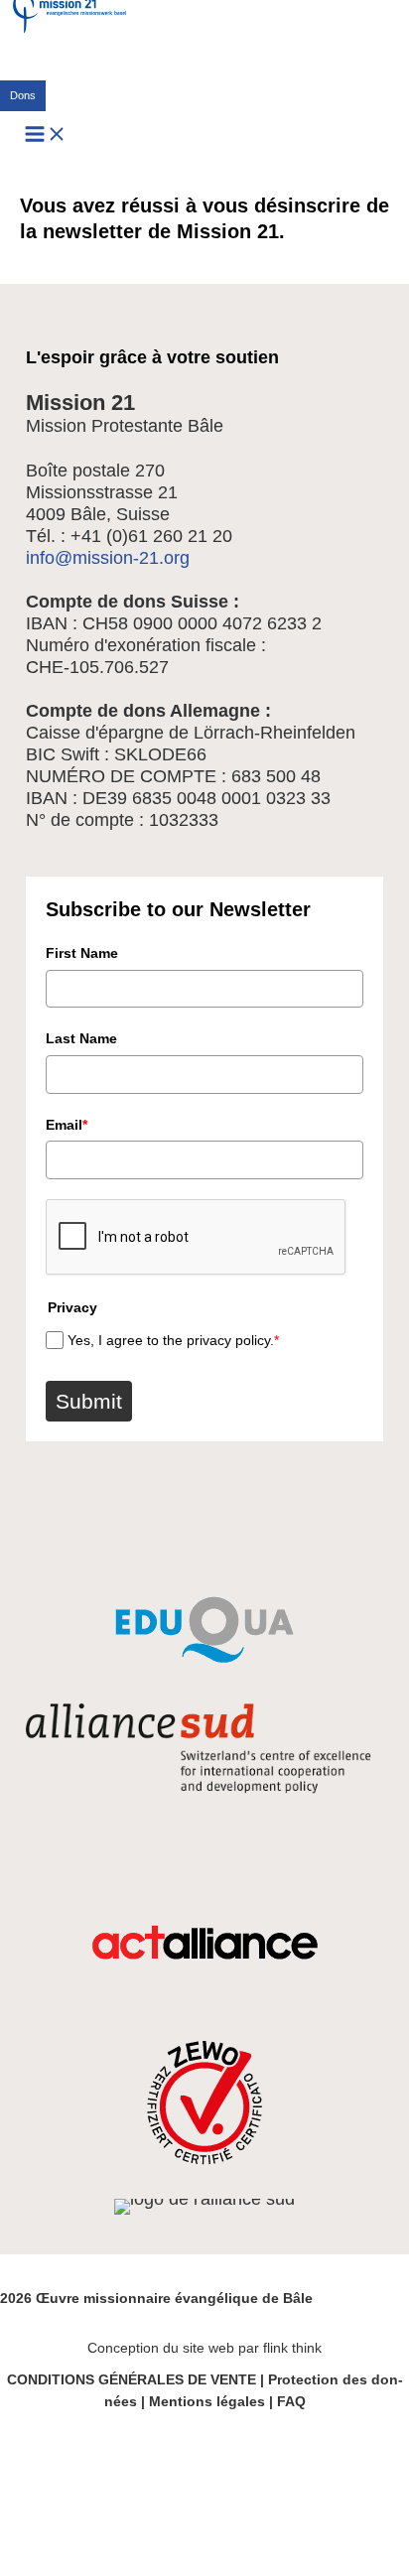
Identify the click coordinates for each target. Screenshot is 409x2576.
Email (67, 1125)
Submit (89, 1401)
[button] (23, 96)
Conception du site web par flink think (204, 2348)
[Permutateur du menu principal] (46, 136)
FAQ (291, 2401)
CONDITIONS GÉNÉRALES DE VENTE (132, 2379)
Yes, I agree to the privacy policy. (173, 1340)
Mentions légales (207, 2401)
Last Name (81, 1038)
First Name (82, 953)
